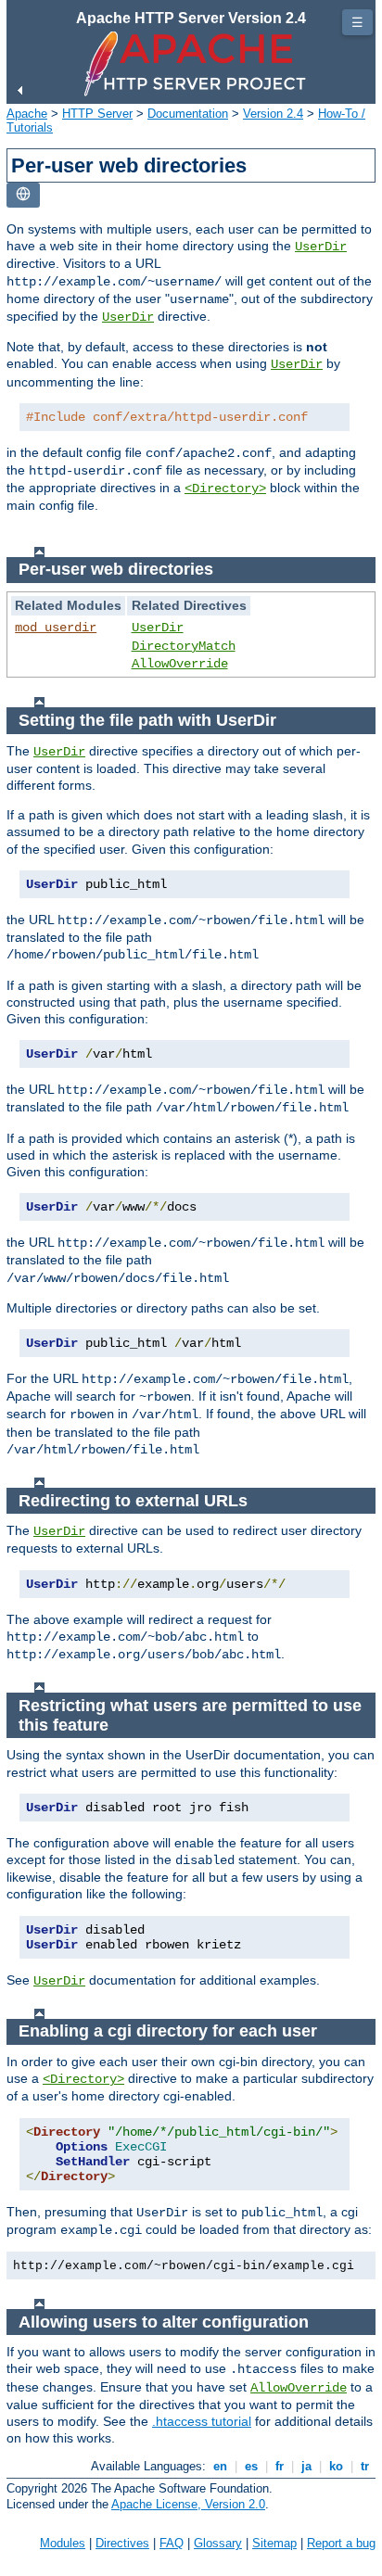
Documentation (188, 114)
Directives (122, 2543)
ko (336, 2466)
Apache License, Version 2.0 (188, 2504)
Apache (27, 114)
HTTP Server (97, 114)
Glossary (218, 2543)
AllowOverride (180, 664)
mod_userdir (56, 628)
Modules (63, 2543)
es (251, 2466)
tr (365, 2466)
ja (306, 2466)
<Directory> (225, 489)
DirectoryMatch (184, 646)
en (220, 2466)
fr (280, 2466)
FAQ (172, 2543)
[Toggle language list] (23, 195)
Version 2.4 (273, 114)
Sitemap (274, 2543)
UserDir (321, 247)
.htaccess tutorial (202, 2421)
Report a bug (341, 2543)
